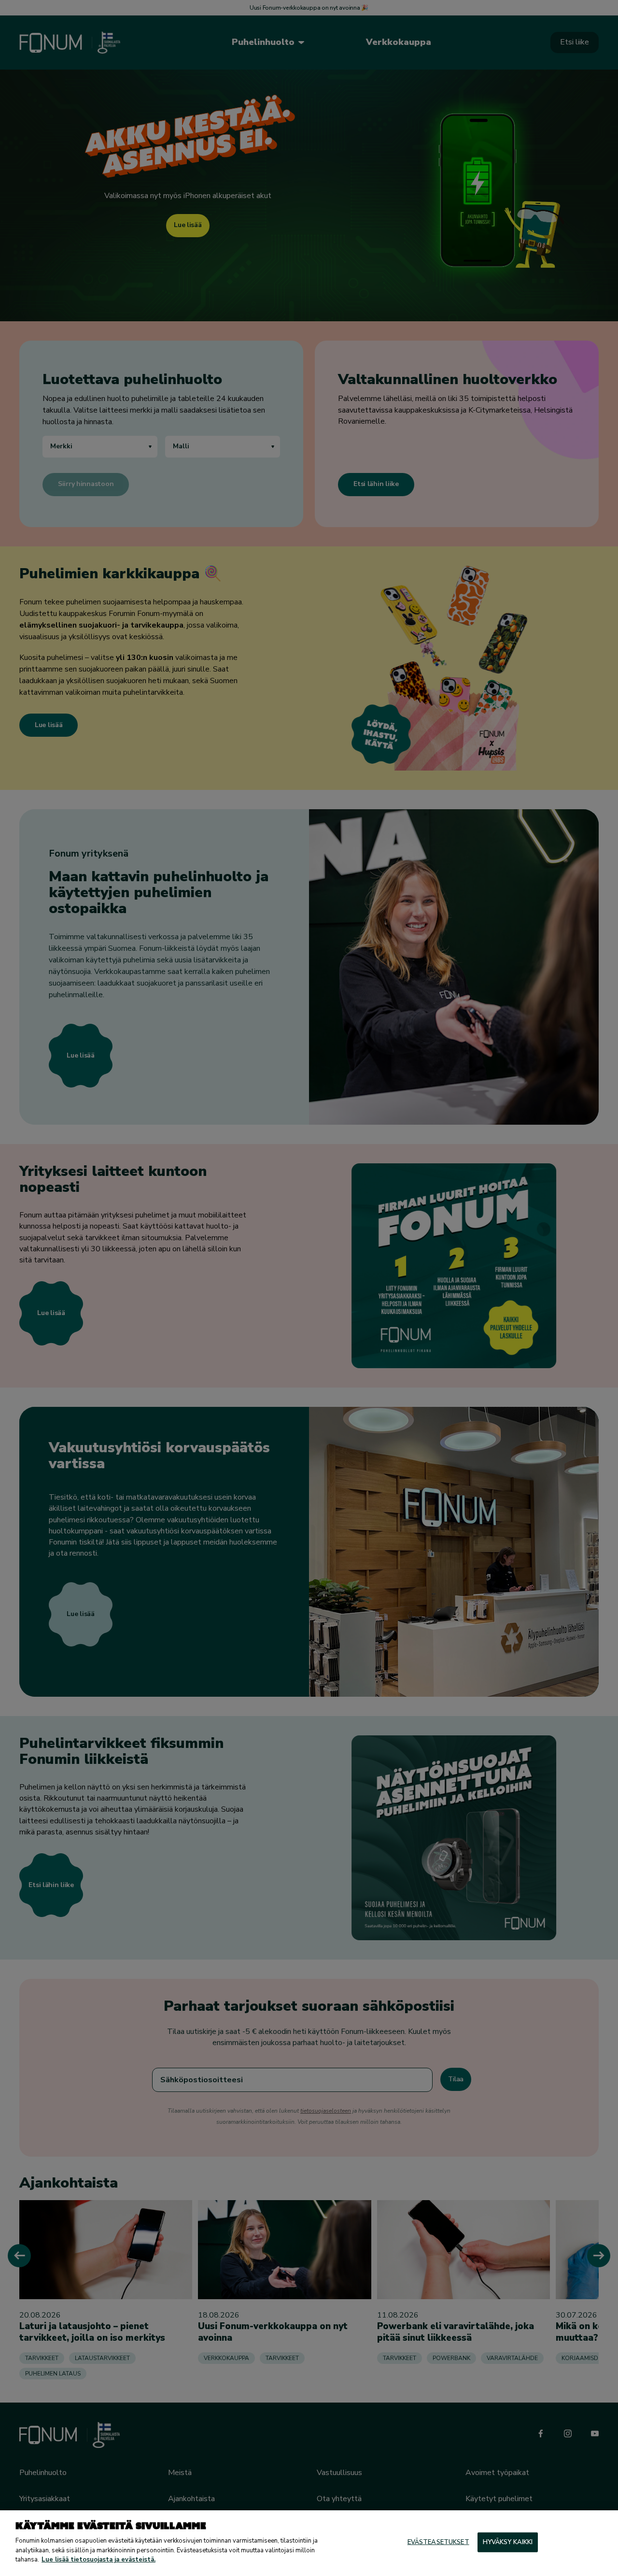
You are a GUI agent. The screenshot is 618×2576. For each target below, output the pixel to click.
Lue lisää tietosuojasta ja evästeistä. (98, 2560)
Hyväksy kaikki (508, 2542)
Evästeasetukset (438, 2542)
